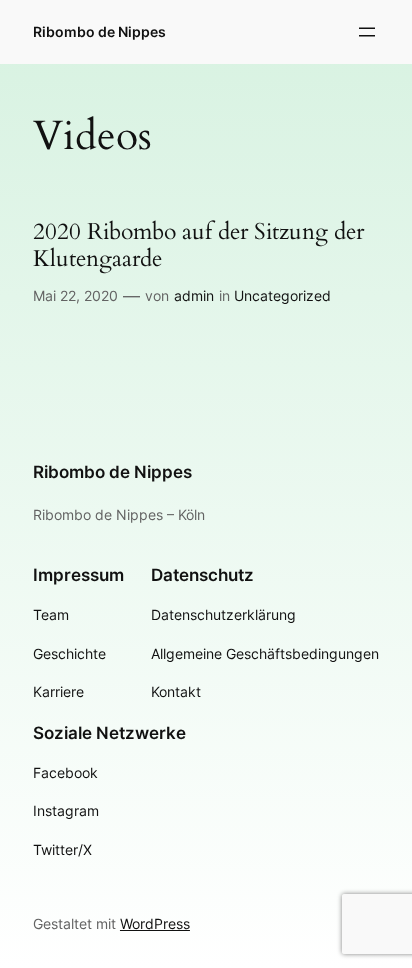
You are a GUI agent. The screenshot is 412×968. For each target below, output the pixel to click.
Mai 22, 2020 (75, 295)
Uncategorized (282, 295)
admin (194, 295)
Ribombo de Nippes (99, 31)
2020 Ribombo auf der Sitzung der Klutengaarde (198, 245)
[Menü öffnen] (367, 32)
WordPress (155, 923)
